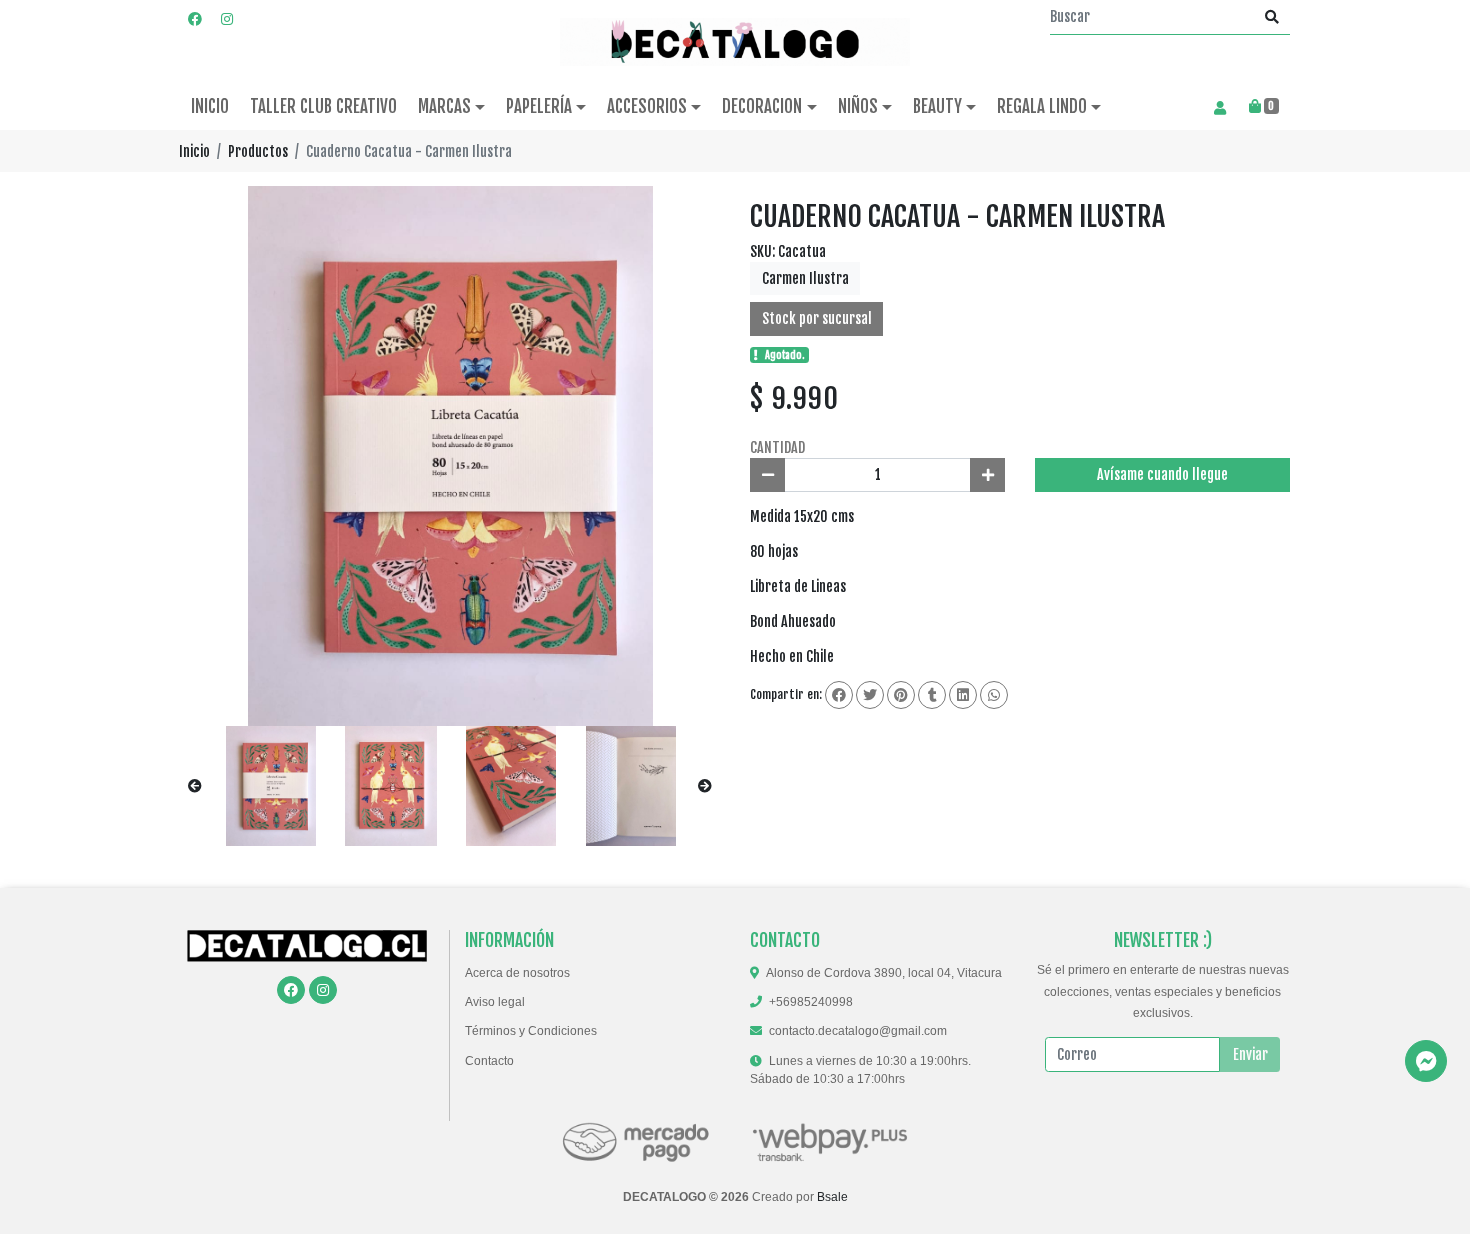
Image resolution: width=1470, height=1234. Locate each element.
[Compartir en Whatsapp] (994, 695)
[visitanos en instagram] (227, 18)
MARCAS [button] (444, 106)
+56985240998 (811, 1002)
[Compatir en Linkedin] (963, 695)
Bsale (832, 1197)
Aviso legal (495, 1002)
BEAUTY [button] (937, 106)
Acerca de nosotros (517, 973)
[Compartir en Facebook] (839, 695)
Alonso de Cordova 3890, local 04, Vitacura (884, 973)
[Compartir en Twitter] (870, 695)
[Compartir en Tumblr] (932, 695)
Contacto (489, 1061)
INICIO (210, 106)
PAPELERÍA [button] (539, 106)
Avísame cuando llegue (1162, 474)
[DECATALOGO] (735, 42)
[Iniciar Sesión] (1219, 107)
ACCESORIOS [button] (647, 106)
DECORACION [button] (762, 106)
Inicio (194, 151)
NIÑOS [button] (858, 106)
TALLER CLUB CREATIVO (323, 106)
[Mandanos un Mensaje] (1426, 1061)
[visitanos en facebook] (195, 18)
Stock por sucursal (817, 318)
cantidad (777, 447)
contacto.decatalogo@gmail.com (858, 1031)
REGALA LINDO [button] (1042, 106)
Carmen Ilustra (805, 278)
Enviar (1250, 1054)
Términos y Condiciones (531, 1031)
